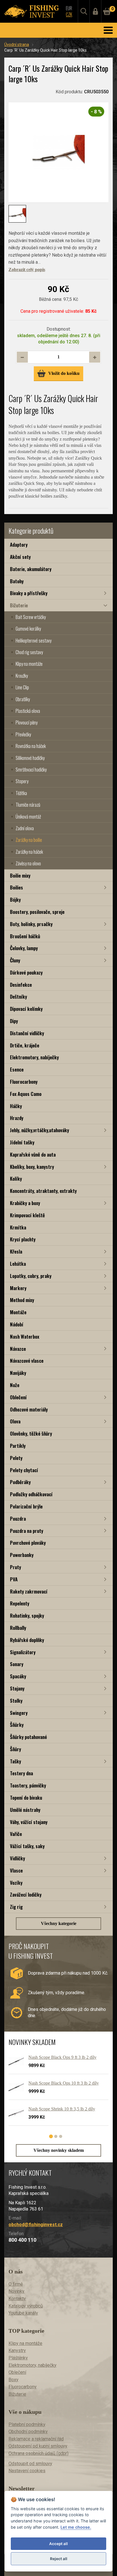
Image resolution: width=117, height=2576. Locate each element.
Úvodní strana (17, 45)
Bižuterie (19, 605)
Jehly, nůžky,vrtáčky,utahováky (39, 1130)
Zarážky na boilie (29, 840)
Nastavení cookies (27, 2471)
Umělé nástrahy (25, 1810)
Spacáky (18, 1676)
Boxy (13, 2380)
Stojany (17, 1688)
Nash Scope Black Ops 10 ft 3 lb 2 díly (64, 2083)
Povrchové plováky (28, 1543)
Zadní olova (25, 828)
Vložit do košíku (64, 373)
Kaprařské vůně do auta (33, 1154)
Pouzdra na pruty (27, 1531)
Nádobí (17, 1324)
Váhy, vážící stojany (29, 1822)
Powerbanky (22, 1555)
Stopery (22, 781)
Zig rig (16, 1907)
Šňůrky (17, 1725)
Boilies (16, 887)
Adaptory (19, 545)
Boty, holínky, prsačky (31, 924)
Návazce (18, 1349)
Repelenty (20, 1603)
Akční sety (20, 557)
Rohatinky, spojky (27, 1615)
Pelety (16, 1458)
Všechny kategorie (59, 1923)
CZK (69, 14)
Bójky (15, 900)
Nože (15, 1385)
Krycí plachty (23, 1239)
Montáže (18, 1312)
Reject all (59, 2559)
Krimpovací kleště (27, 1215)
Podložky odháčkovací (31, 1494)
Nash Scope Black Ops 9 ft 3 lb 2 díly (62, 2057)
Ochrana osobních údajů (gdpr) (38, 2453)
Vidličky (17, 1858)
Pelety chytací (24, 1470)
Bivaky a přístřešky (29, 593)
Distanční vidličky (27, 1033)
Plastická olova (28, 711)
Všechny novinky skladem (59, 2150)
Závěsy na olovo (28, 863)
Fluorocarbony (24, 1082)
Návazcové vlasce (27, 1361)
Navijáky (18, 1373)
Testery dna (21, 1773)
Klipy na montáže (29, 664)
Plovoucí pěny (27, 722)
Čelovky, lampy (24, 948)
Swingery (19, 1713)
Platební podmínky (27, 2424)
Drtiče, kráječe (25, 1045)
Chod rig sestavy (29, 652)
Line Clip (22, 687)
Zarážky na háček (29, 852)
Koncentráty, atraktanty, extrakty (43, 1191)
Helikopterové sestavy (34, 641)
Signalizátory (23, 1652)
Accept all (58, 2544)
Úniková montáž (28, 817)
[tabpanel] (56, 2092)
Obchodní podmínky (28, 2432)
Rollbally (18, 1628)
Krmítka (18, 1227)
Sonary (17, 1664)
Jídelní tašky (22, 1142)
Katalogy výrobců (26, 2306)
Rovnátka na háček (31, 746)
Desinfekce (21, 985)
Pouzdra (18, 1519)
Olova (15, 1421)
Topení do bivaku (26, 1798)
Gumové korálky (28, 629)
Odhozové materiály (29, 1409)
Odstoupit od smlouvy (30, 2464)
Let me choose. (76, 2527)
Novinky (16, 2291)
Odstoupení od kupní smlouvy (38, 2446)
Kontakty (17, 2299)
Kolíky (16, 1179)
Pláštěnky (18, 2358)
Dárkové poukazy (26, 972)
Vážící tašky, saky (27, 1846)
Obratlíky (23, 699)
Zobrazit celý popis (27, 270)
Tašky (15, 1761)
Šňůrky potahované (28, 1737)
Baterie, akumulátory (31, 569)
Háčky (16, 1106)
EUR (69, 8)
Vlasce (16, 1870)
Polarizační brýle (26, 1506)
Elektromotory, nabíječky (34, 1057)
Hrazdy (17, 1118)
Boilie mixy (20, 875)
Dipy (14, 1021)
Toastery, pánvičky (28, 1785)
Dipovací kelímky (26, 1009)
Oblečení (18, 1397)
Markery (18, 1288)
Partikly (18, 1446)
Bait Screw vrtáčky (31, 617)
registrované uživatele (61, 311)
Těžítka (21, 793)
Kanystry (17, 2350)
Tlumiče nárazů (28, 805)
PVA (14, 1579)
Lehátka (18, 1264)
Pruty (15, 1567)
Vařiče (16, 1834)
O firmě (16, 2284)
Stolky (16, 1701)
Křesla (16, 1251)
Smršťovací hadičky (31, 770)
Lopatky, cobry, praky (31, 1276)
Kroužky (22, 676)
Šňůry (15, 1749)
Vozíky (16, 1883)
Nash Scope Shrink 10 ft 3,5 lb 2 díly (62, 2109)
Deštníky (18, 997)
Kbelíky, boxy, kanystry (32, 1167)
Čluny (15, 960)
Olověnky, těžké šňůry (31, 1433)
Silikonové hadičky (30, 758)
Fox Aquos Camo (26, 1094)
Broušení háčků (25, 936)
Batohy (17, 581)
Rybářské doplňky (27, 1640)
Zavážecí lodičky (26, 1895)
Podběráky (20, 1482)
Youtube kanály (23, 2313)
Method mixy (22, 1300)
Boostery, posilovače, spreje (37, 912)
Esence (17, 1069)
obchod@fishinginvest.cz (36, 2225)
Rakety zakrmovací (29, 1591)
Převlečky (23, 734)
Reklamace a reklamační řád (36, 2439)
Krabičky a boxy (25, 1203)
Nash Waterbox (25, 1336)
